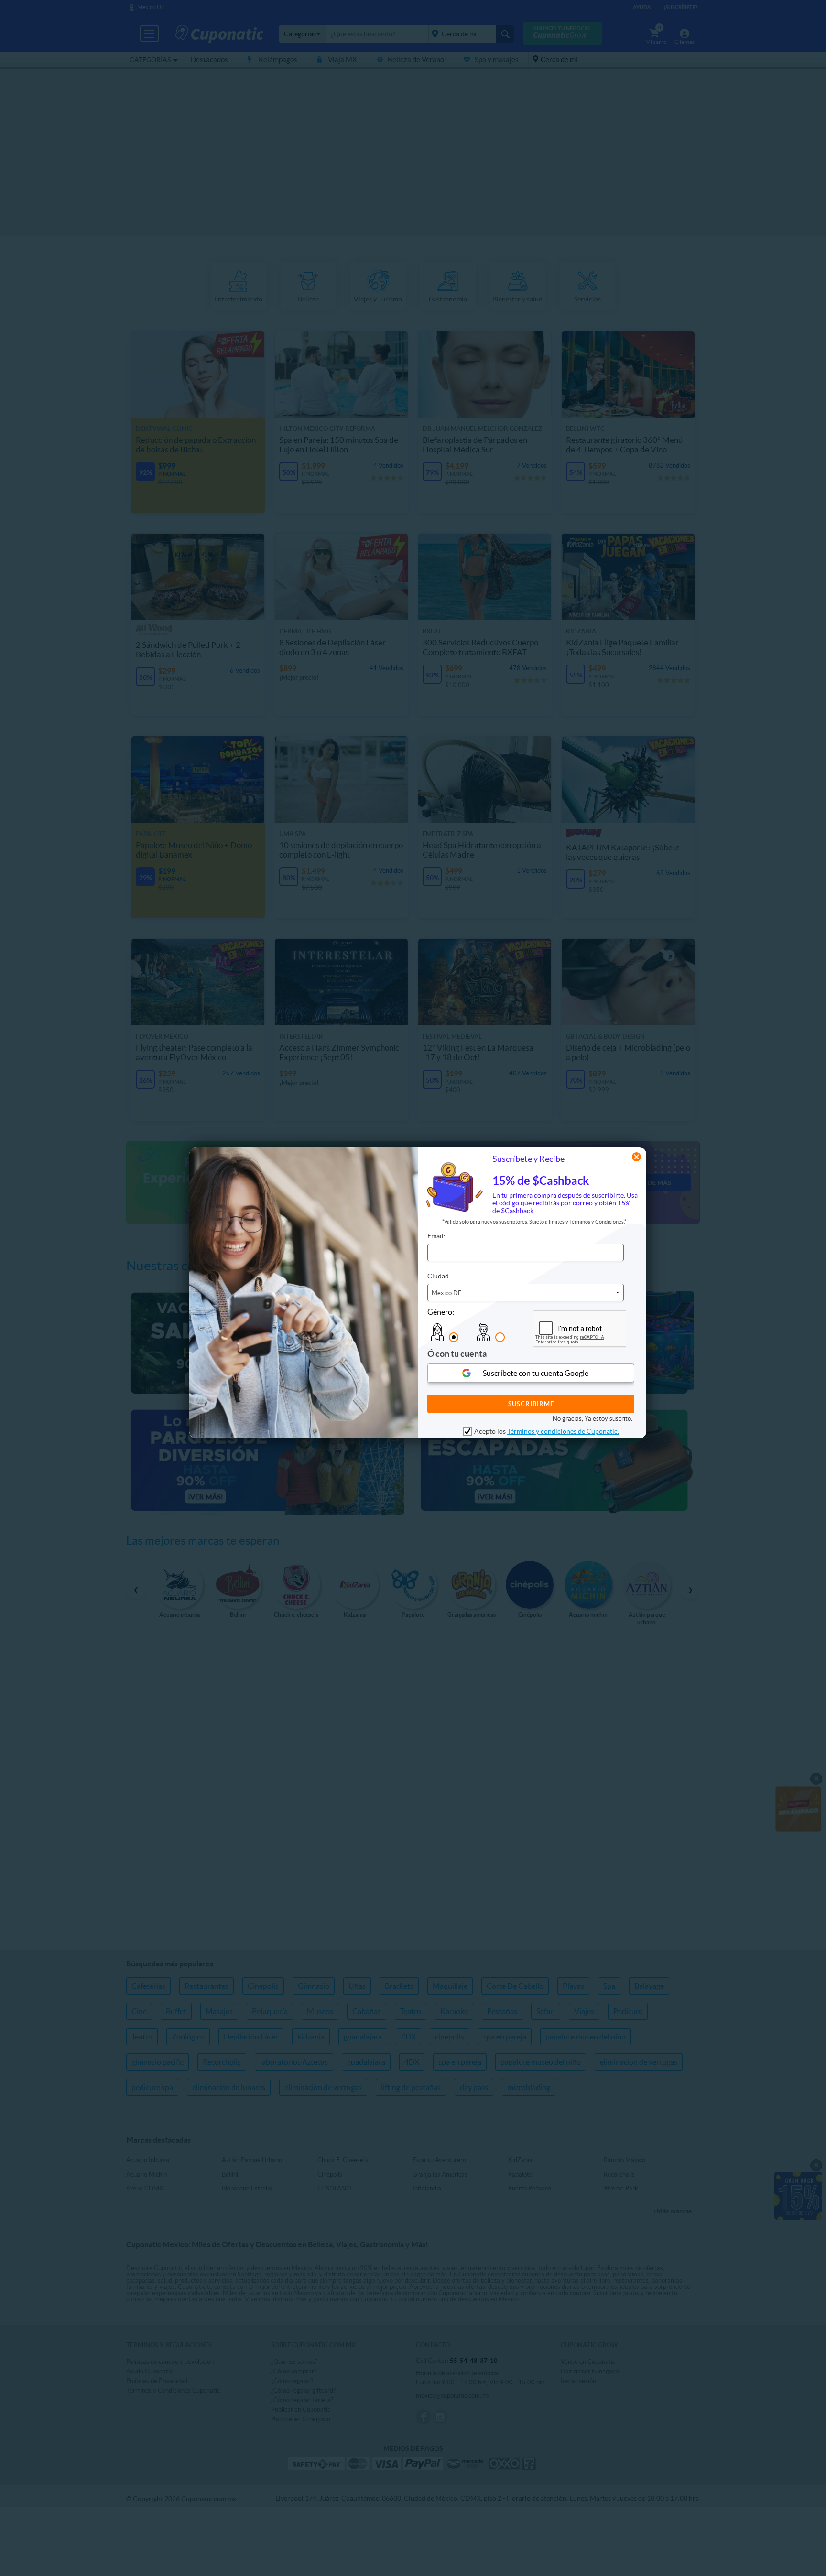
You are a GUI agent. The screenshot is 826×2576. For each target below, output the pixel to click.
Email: (436, 1236)
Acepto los (547, 1432)
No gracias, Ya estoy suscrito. (592, 1419)
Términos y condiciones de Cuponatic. (563, 1432)
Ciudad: (439, 1276)
